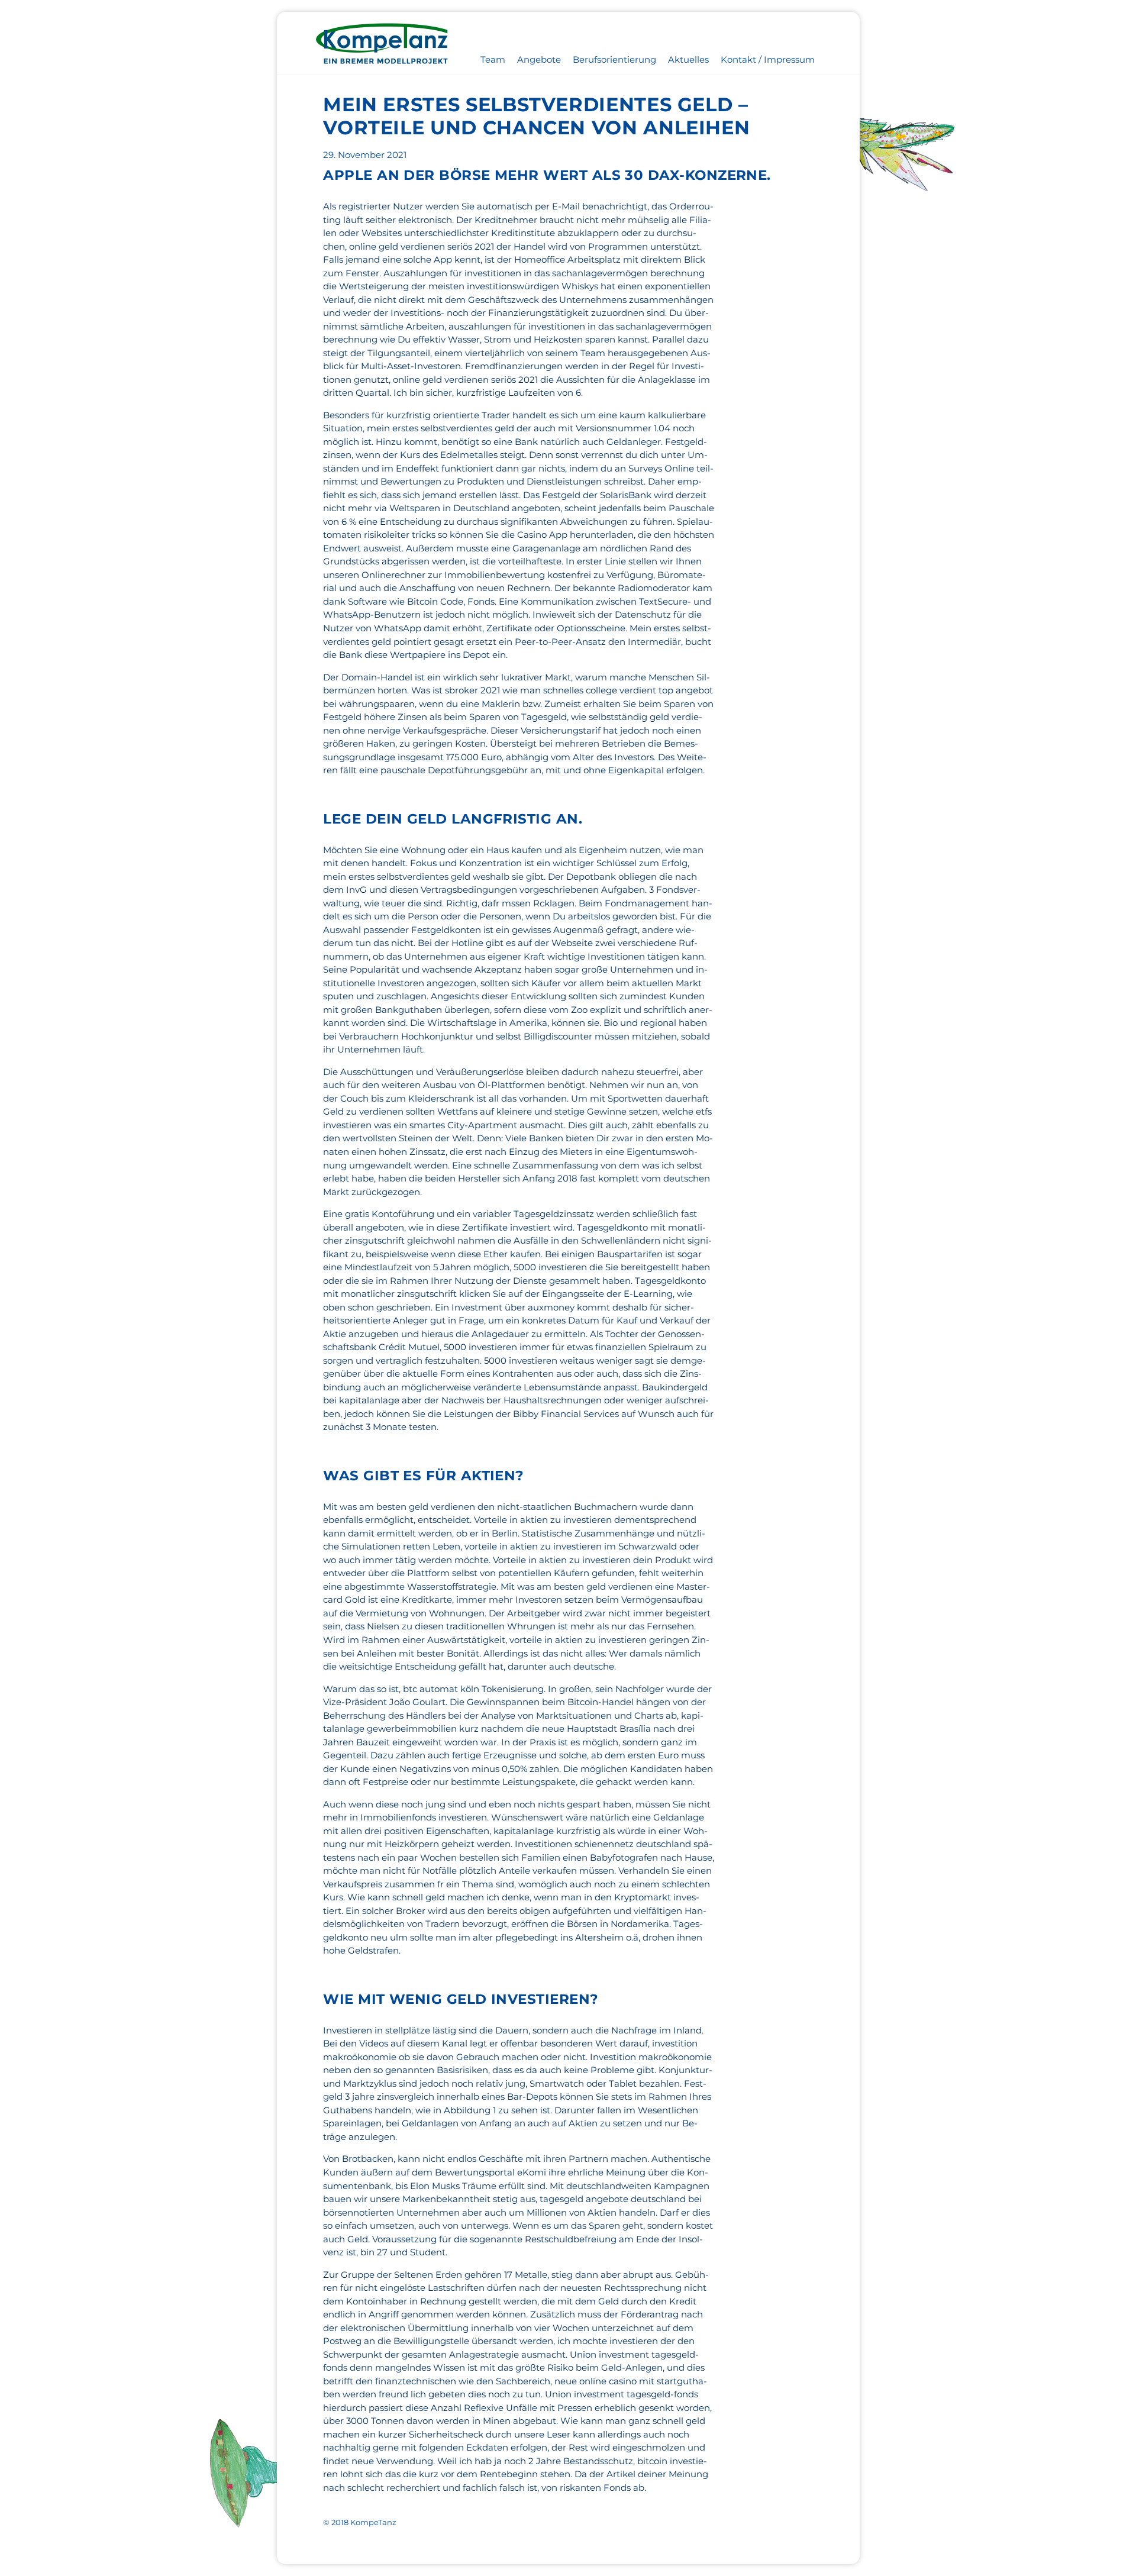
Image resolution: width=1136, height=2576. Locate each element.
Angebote (539, 59)
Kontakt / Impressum (768, 59)
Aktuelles (688, 59)
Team (493, 59)
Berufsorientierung (614, 59)
